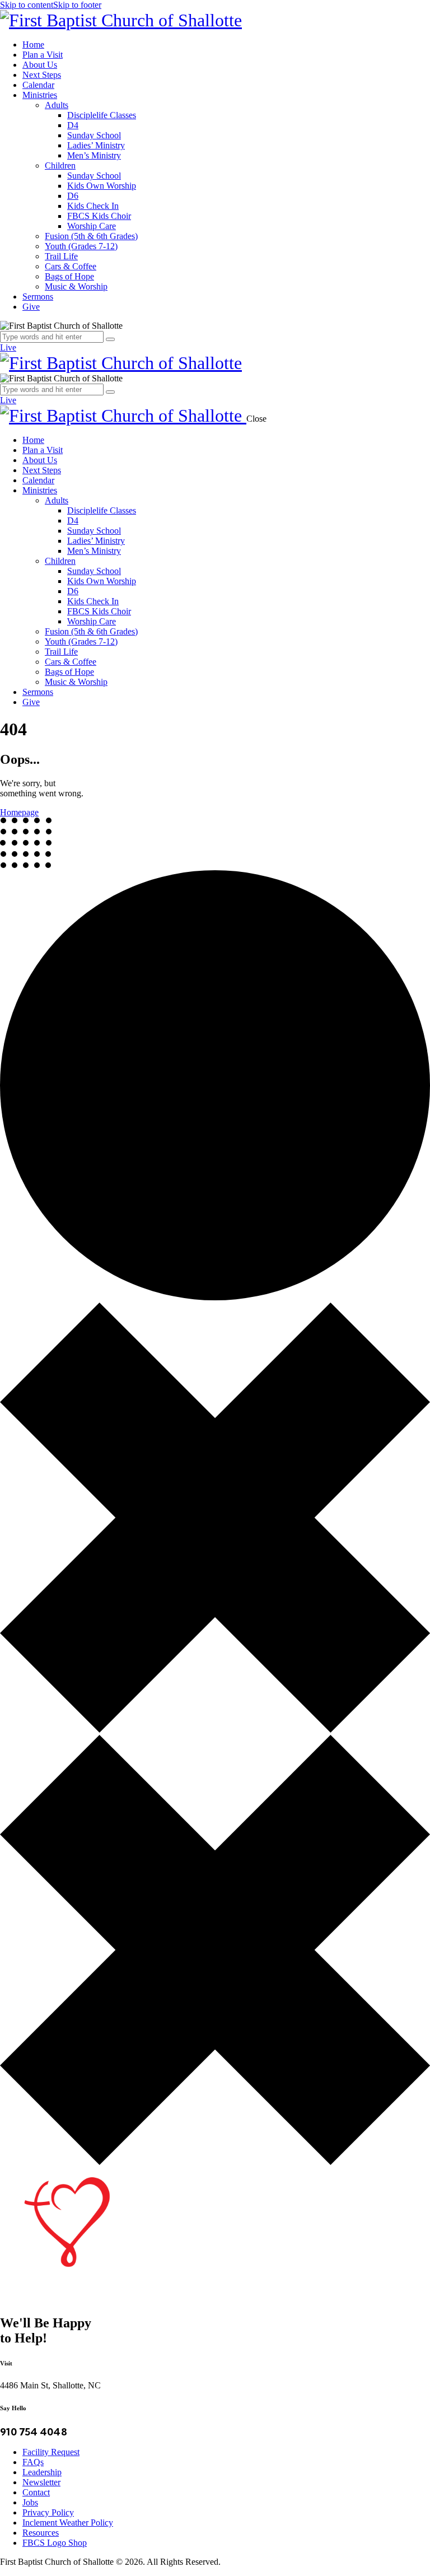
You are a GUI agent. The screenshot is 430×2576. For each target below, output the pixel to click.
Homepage (19, 812)
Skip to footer (77, 5)
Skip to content (27, 5)
